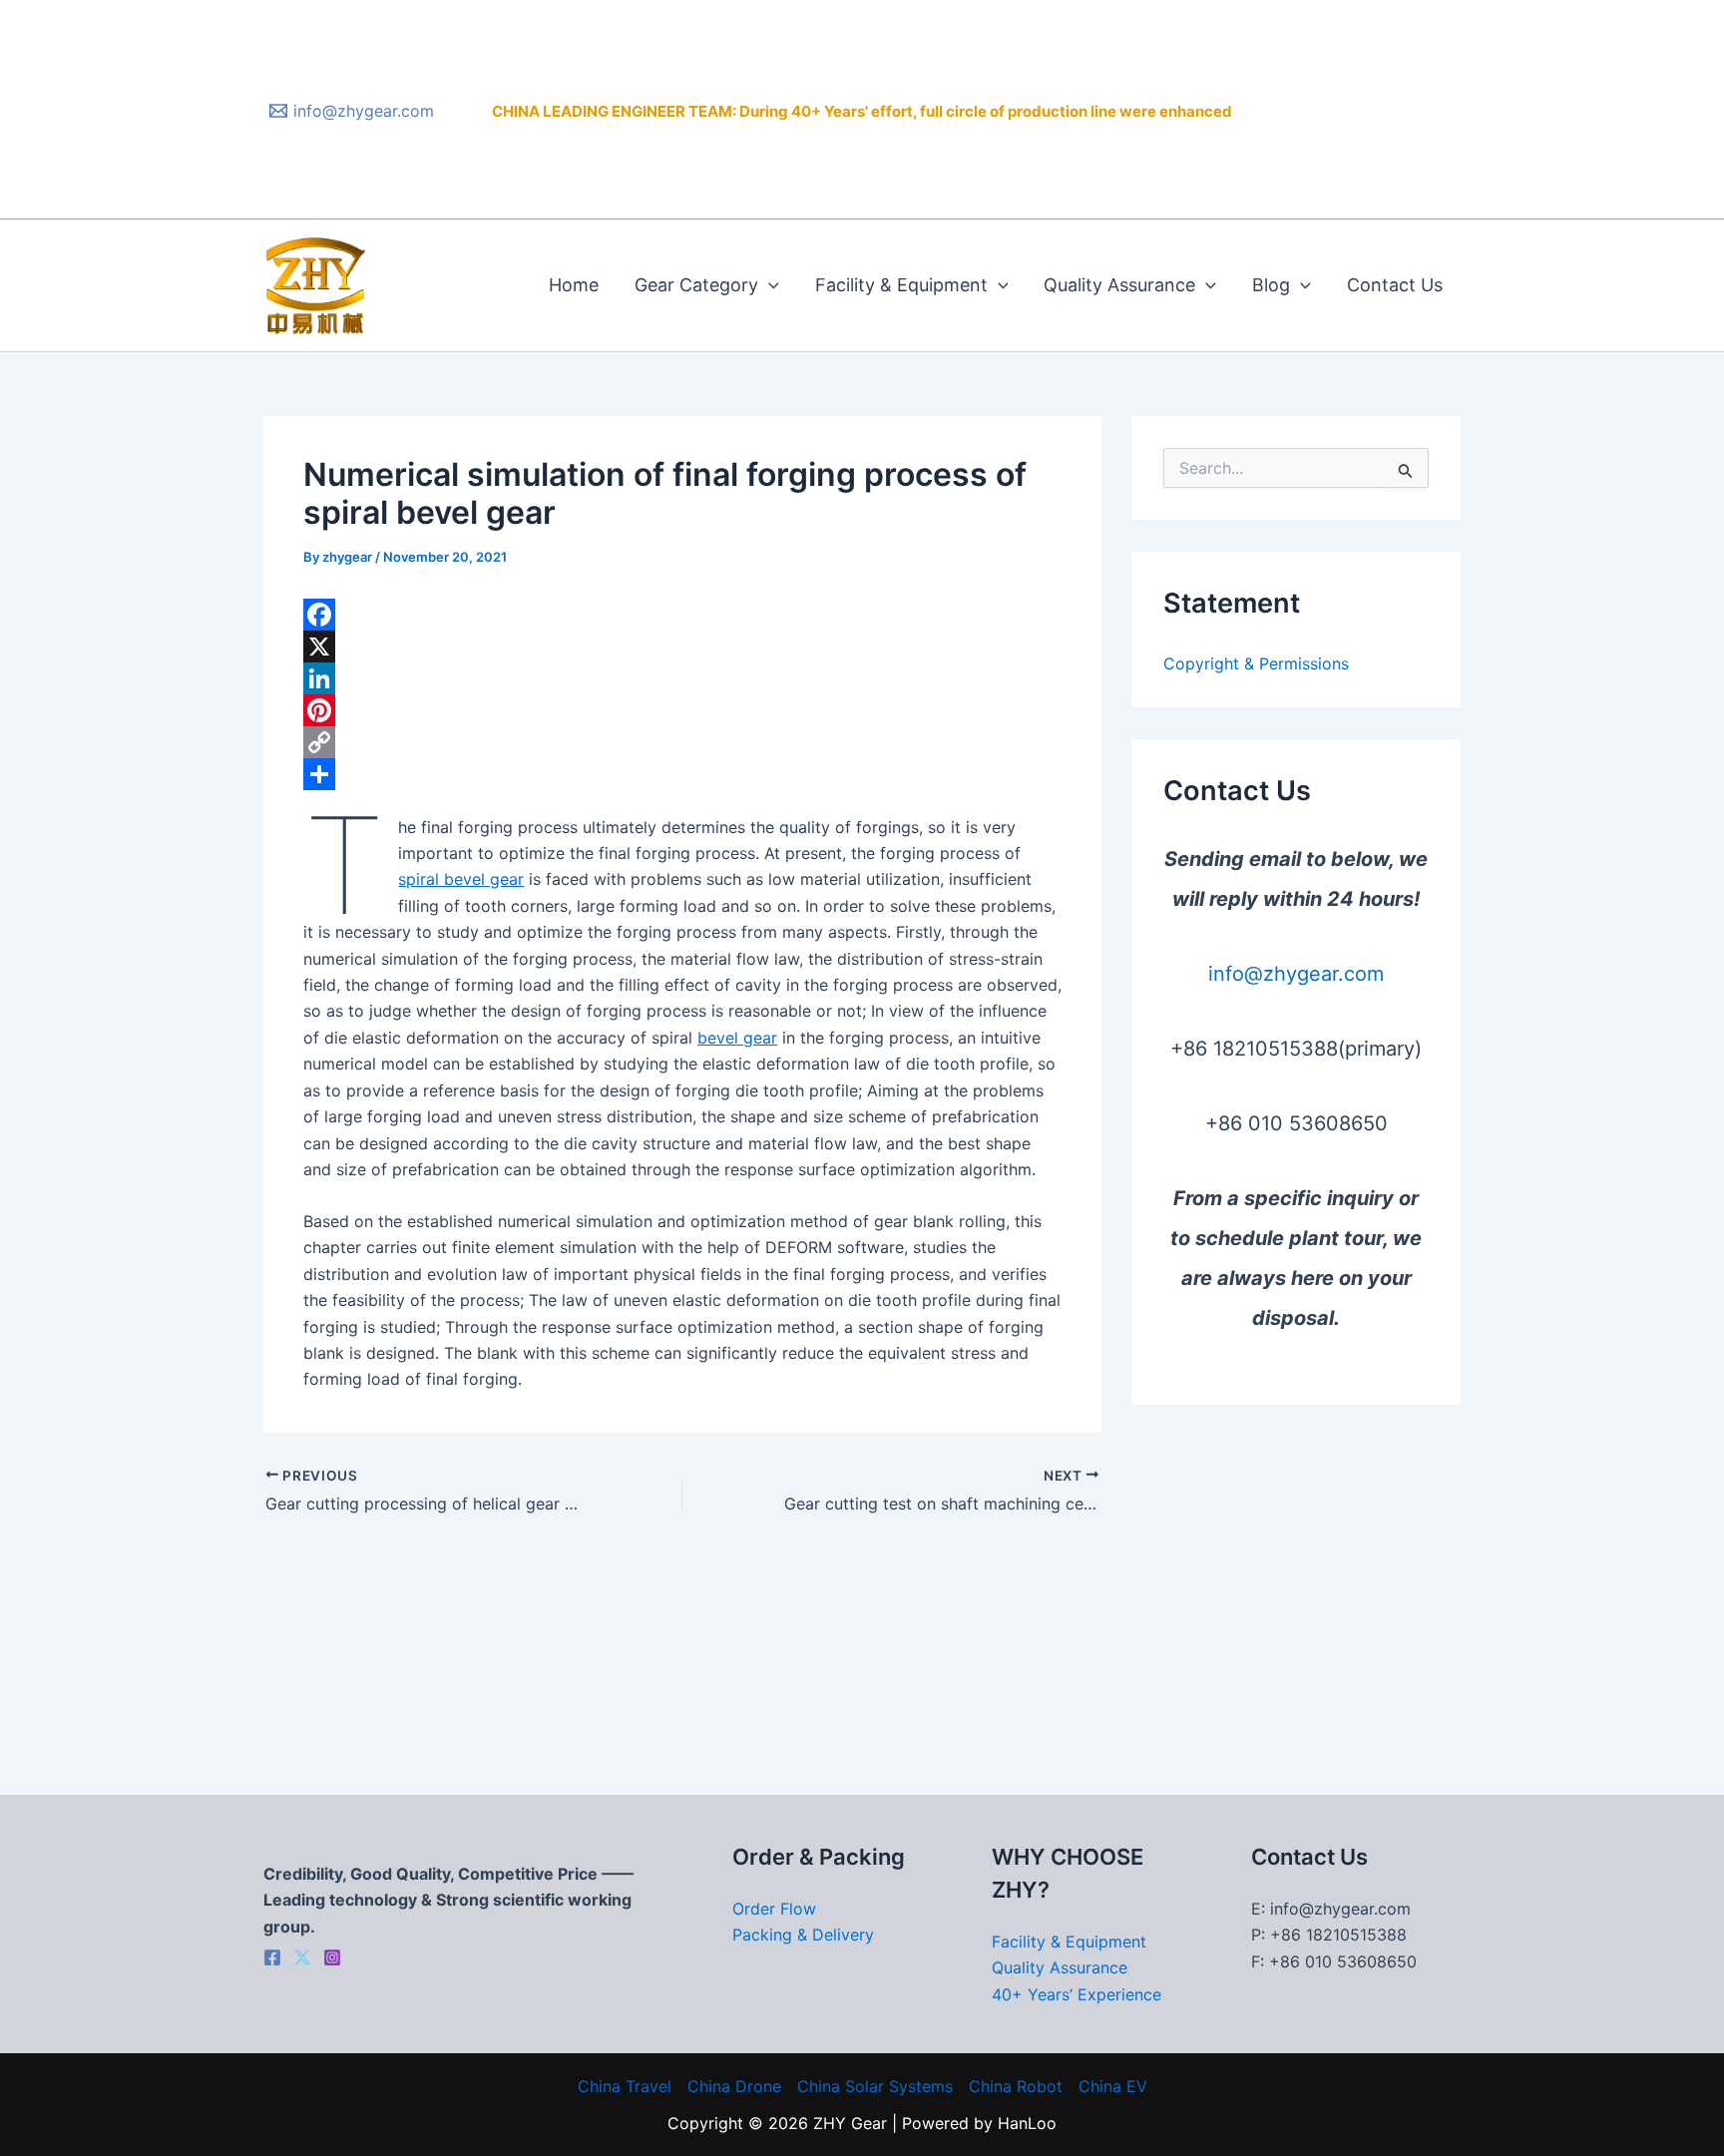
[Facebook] (682, 615)
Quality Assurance (1119, 285)
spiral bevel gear (461, 879)
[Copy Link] (682, 742)
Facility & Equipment (901, 285)
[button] (769, 285)
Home (574, 285)
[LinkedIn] (682, 678)
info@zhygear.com (1296, 974)
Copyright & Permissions (1256, 663)
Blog (1271, 285)
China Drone (734, 2086)
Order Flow (774, 1909)
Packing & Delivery (803, 1935)
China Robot (1016, 2086)
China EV (1113, 2086)
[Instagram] (332, 1957)
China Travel (625, 2086)
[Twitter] (302, 1957)
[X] (682, 647)
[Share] (682, 774)
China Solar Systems (875, 2086)
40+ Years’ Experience (1077, 1994)
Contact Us (1395, 285)
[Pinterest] (682, 710)
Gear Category (696, 285)
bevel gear (737, 1038)
